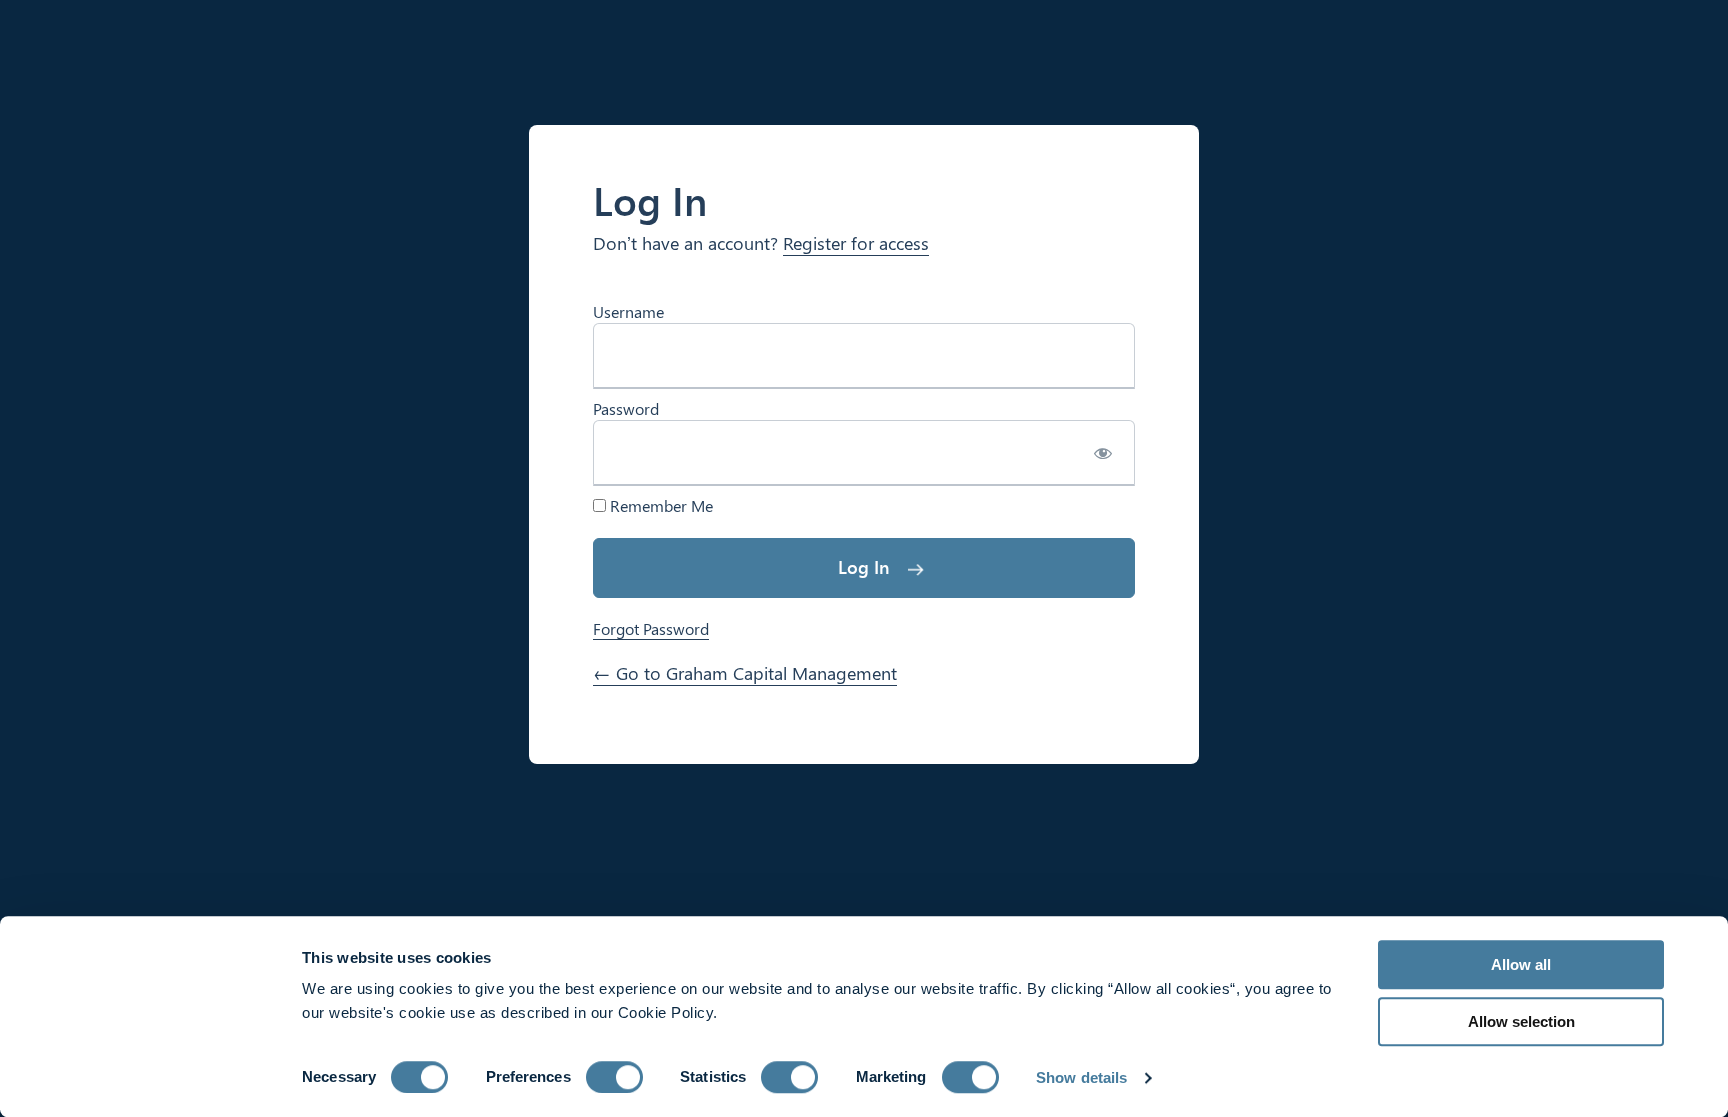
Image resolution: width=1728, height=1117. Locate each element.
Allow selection (1521, 1021)
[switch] (614, 1077)
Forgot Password (651, 628)
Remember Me (659, 506)
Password (626, 408)
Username (628, 311)
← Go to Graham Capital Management (745, 673)
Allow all (1521, 964)
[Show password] (1102, 453)
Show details (1081, 1077)
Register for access (856, 243)
